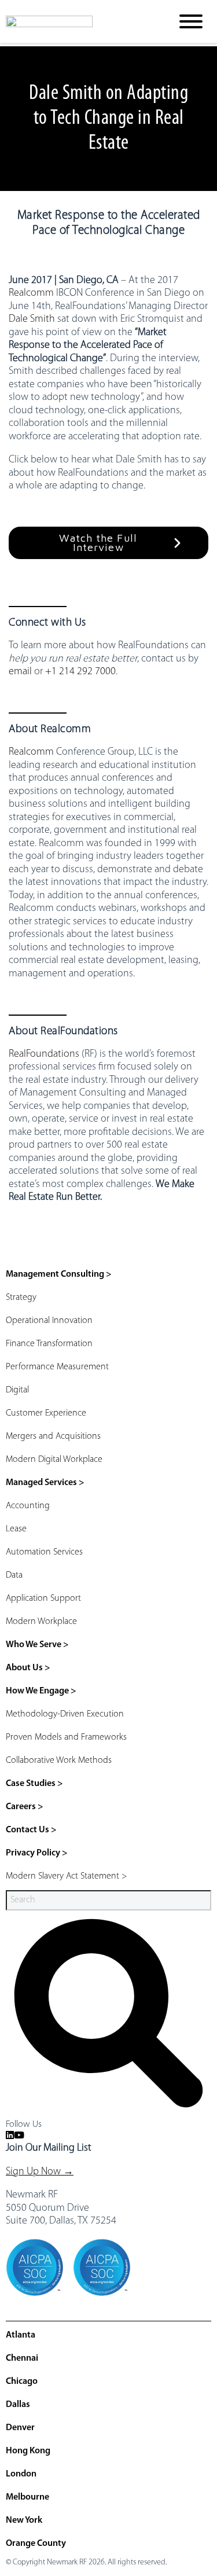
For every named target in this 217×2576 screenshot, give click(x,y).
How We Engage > (41, 1691)
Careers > (25, 1807)
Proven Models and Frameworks (66, 1737)
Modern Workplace (41, 1622)
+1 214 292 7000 (80, 672)
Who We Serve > (37, 1645)
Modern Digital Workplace (54, 1460)
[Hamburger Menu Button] (191, 21)
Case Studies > (34, 1784)
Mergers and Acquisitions (53, 1436)
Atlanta (21, 2335)
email (20, 672)
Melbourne (27, 2497)
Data (14, 1575)
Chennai (22, 2358)
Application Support (43, 1598)
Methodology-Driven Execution (65, 1714)
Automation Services (44, 1552)
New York (24, 2520)
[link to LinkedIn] (10, 2136)
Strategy (21, 1298)
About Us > (28, 1668)
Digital (17, 1390)
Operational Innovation (49, 1321)
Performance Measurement (57, 1367)
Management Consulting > (59, 1274)
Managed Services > (45, 1483)
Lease (16, 1529)
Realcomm (31, 293)
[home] (80, 21)
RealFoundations (44, 1054)
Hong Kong (28, 2451)
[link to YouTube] (19, 2136)
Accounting (28, 1506)
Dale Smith (32, 319)
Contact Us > (31, 1830)
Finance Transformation (49, 1344)
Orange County (36, 2544)
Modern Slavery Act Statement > (67, 1876)
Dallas (18, 2405)
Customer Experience (46, 1413)
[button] (108, 543)
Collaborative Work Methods (59, 1761)
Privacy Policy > (37, 1853)
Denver (20, 2428)
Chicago (22, 2382)
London (21, 2474)
